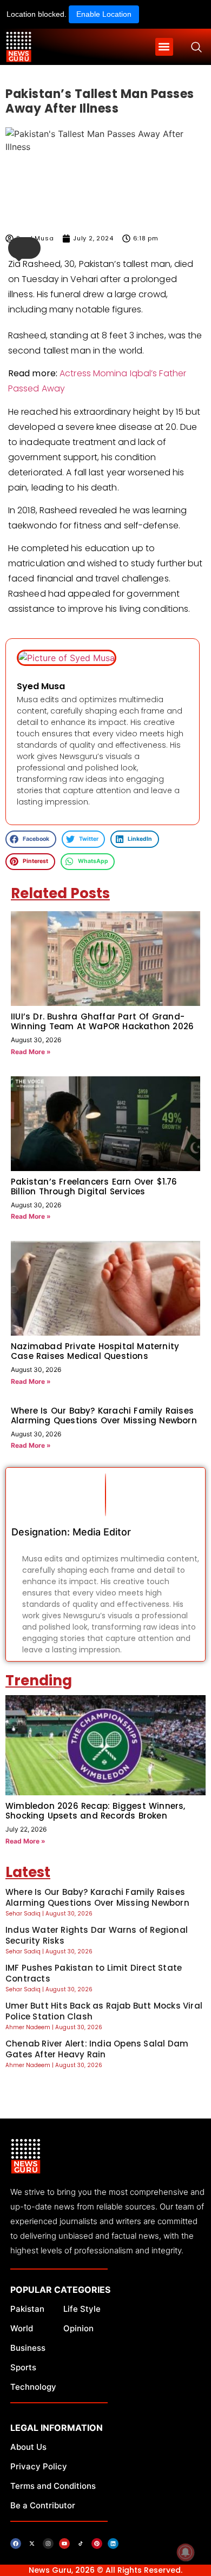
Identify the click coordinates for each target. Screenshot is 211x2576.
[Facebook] (16, 2544)
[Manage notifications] (186, 2552)
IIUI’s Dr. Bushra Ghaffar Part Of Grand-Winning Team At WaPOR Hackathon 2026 (102, 1021)
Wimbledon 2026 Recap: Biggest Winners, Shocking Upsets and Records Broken (95, 1811)
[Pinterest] (97, 2544)
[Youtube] (64, 2544)
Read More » (31, 1052)
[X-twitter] (32, 2544)
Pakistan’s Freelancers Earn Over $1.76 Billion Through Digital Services (94, 1186)
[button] (164, 47)
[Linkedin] (113, 2544)
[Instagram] (48, 2544)
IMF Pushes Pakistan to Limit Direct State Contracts (94, 1973)
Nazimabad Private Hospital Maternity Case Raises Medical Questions (95, 1351)
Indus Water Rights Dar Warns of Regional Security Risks (97, 1935)
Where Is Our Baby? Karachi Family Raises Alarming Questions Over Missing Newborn (104, 1416)
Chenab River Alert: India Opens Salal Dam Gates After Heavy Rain (97, 2049)
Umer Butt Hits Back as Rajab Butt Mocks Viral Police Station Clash (104, 2011)
